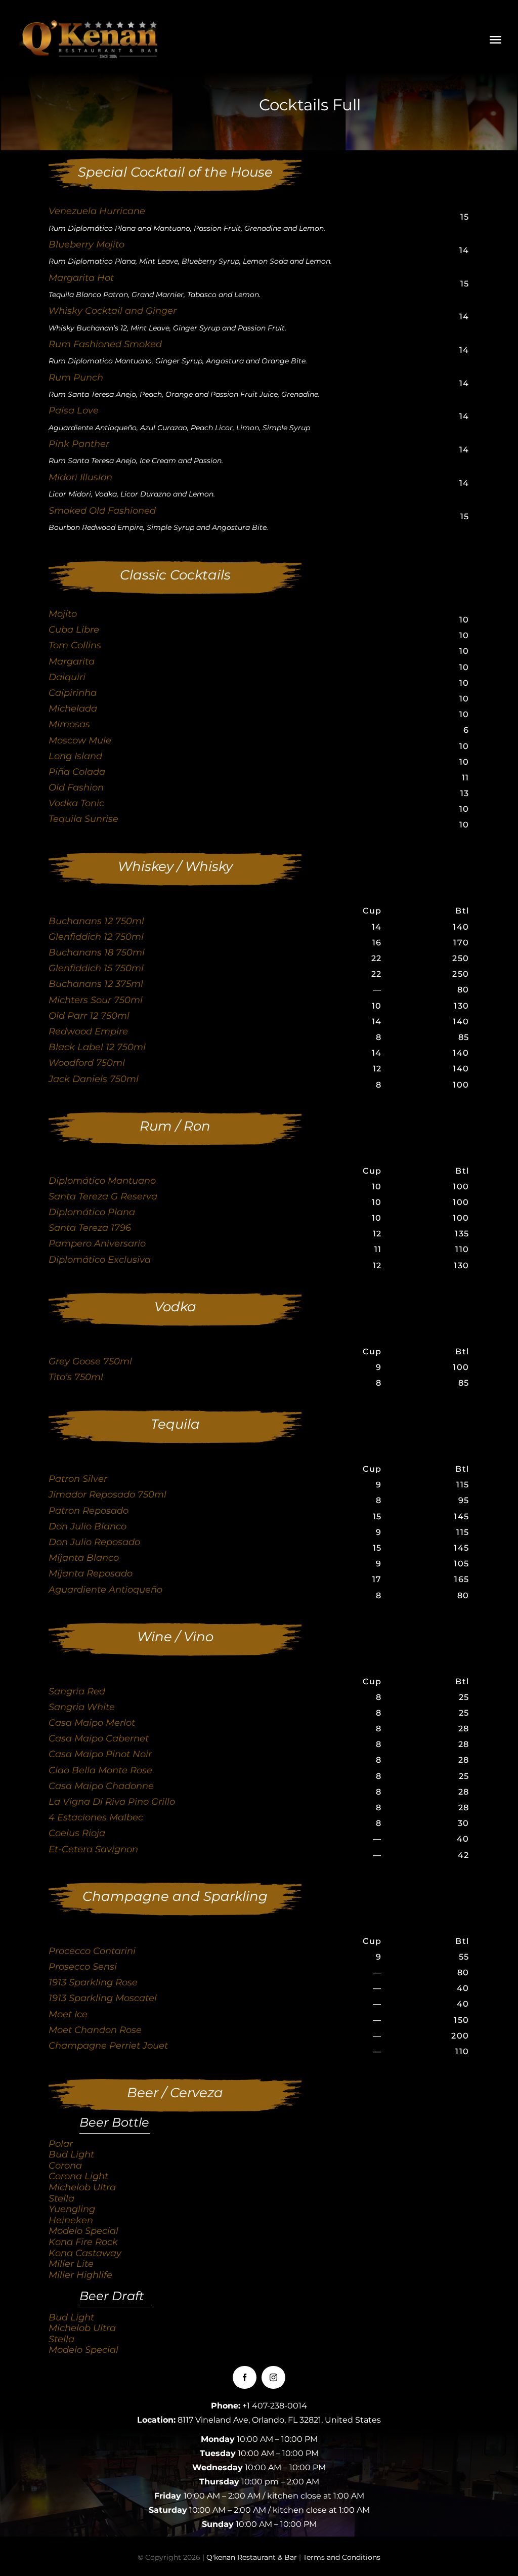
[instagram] (273, 2377)
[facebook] (245, 2377)
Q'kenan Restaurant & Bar (252, 2557)
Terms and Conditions (342, 2557)
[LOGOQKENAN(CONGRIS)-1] (91, 25)
